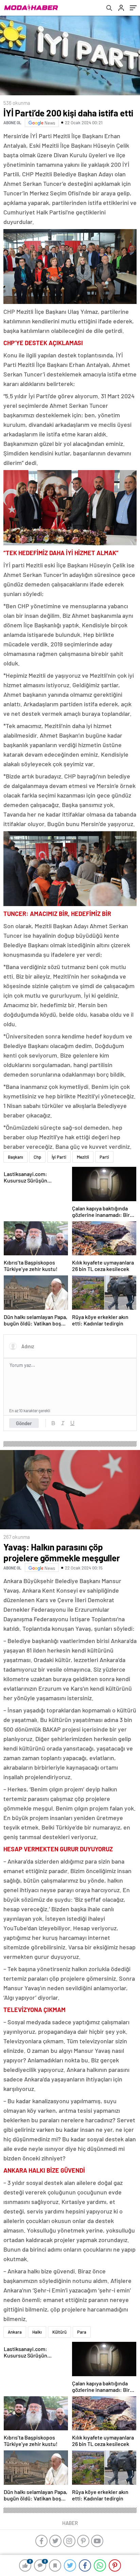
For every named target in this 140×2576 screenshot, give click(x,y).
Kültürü (59, 2332)
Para (82, 2332)
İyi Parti (59, 1157)
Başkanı (15, 1157)
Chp (37, 1157)
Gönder (24, 1423)
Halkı (37, 2332)
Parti (104, 1157)
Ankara (15, 2332)
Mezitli (83, 1157)
